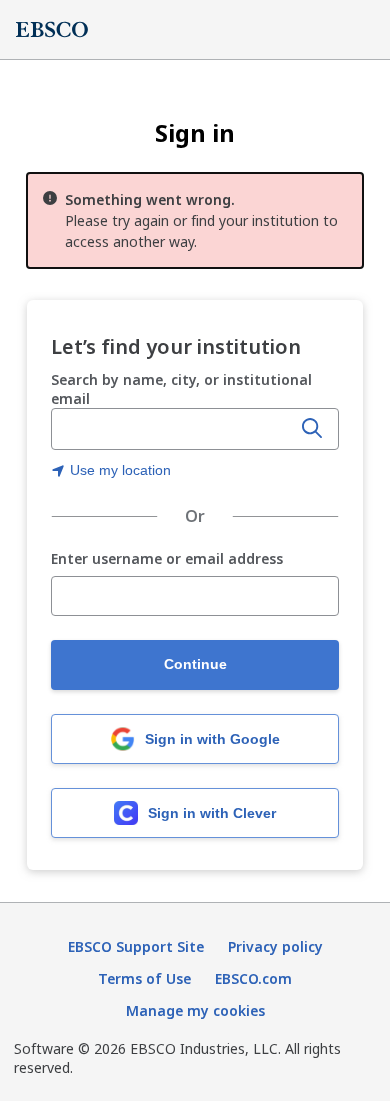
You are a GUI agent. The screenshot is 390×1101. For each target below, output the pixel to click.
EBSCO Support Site (136, 946)
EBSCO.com (253, 978)
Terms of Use (144, 978)
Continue (195, 664)
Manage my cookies (195, 1010)
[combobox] (173, 429)
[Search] (312, 429)
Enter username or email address (167, 559)
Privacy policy (275, 946)
